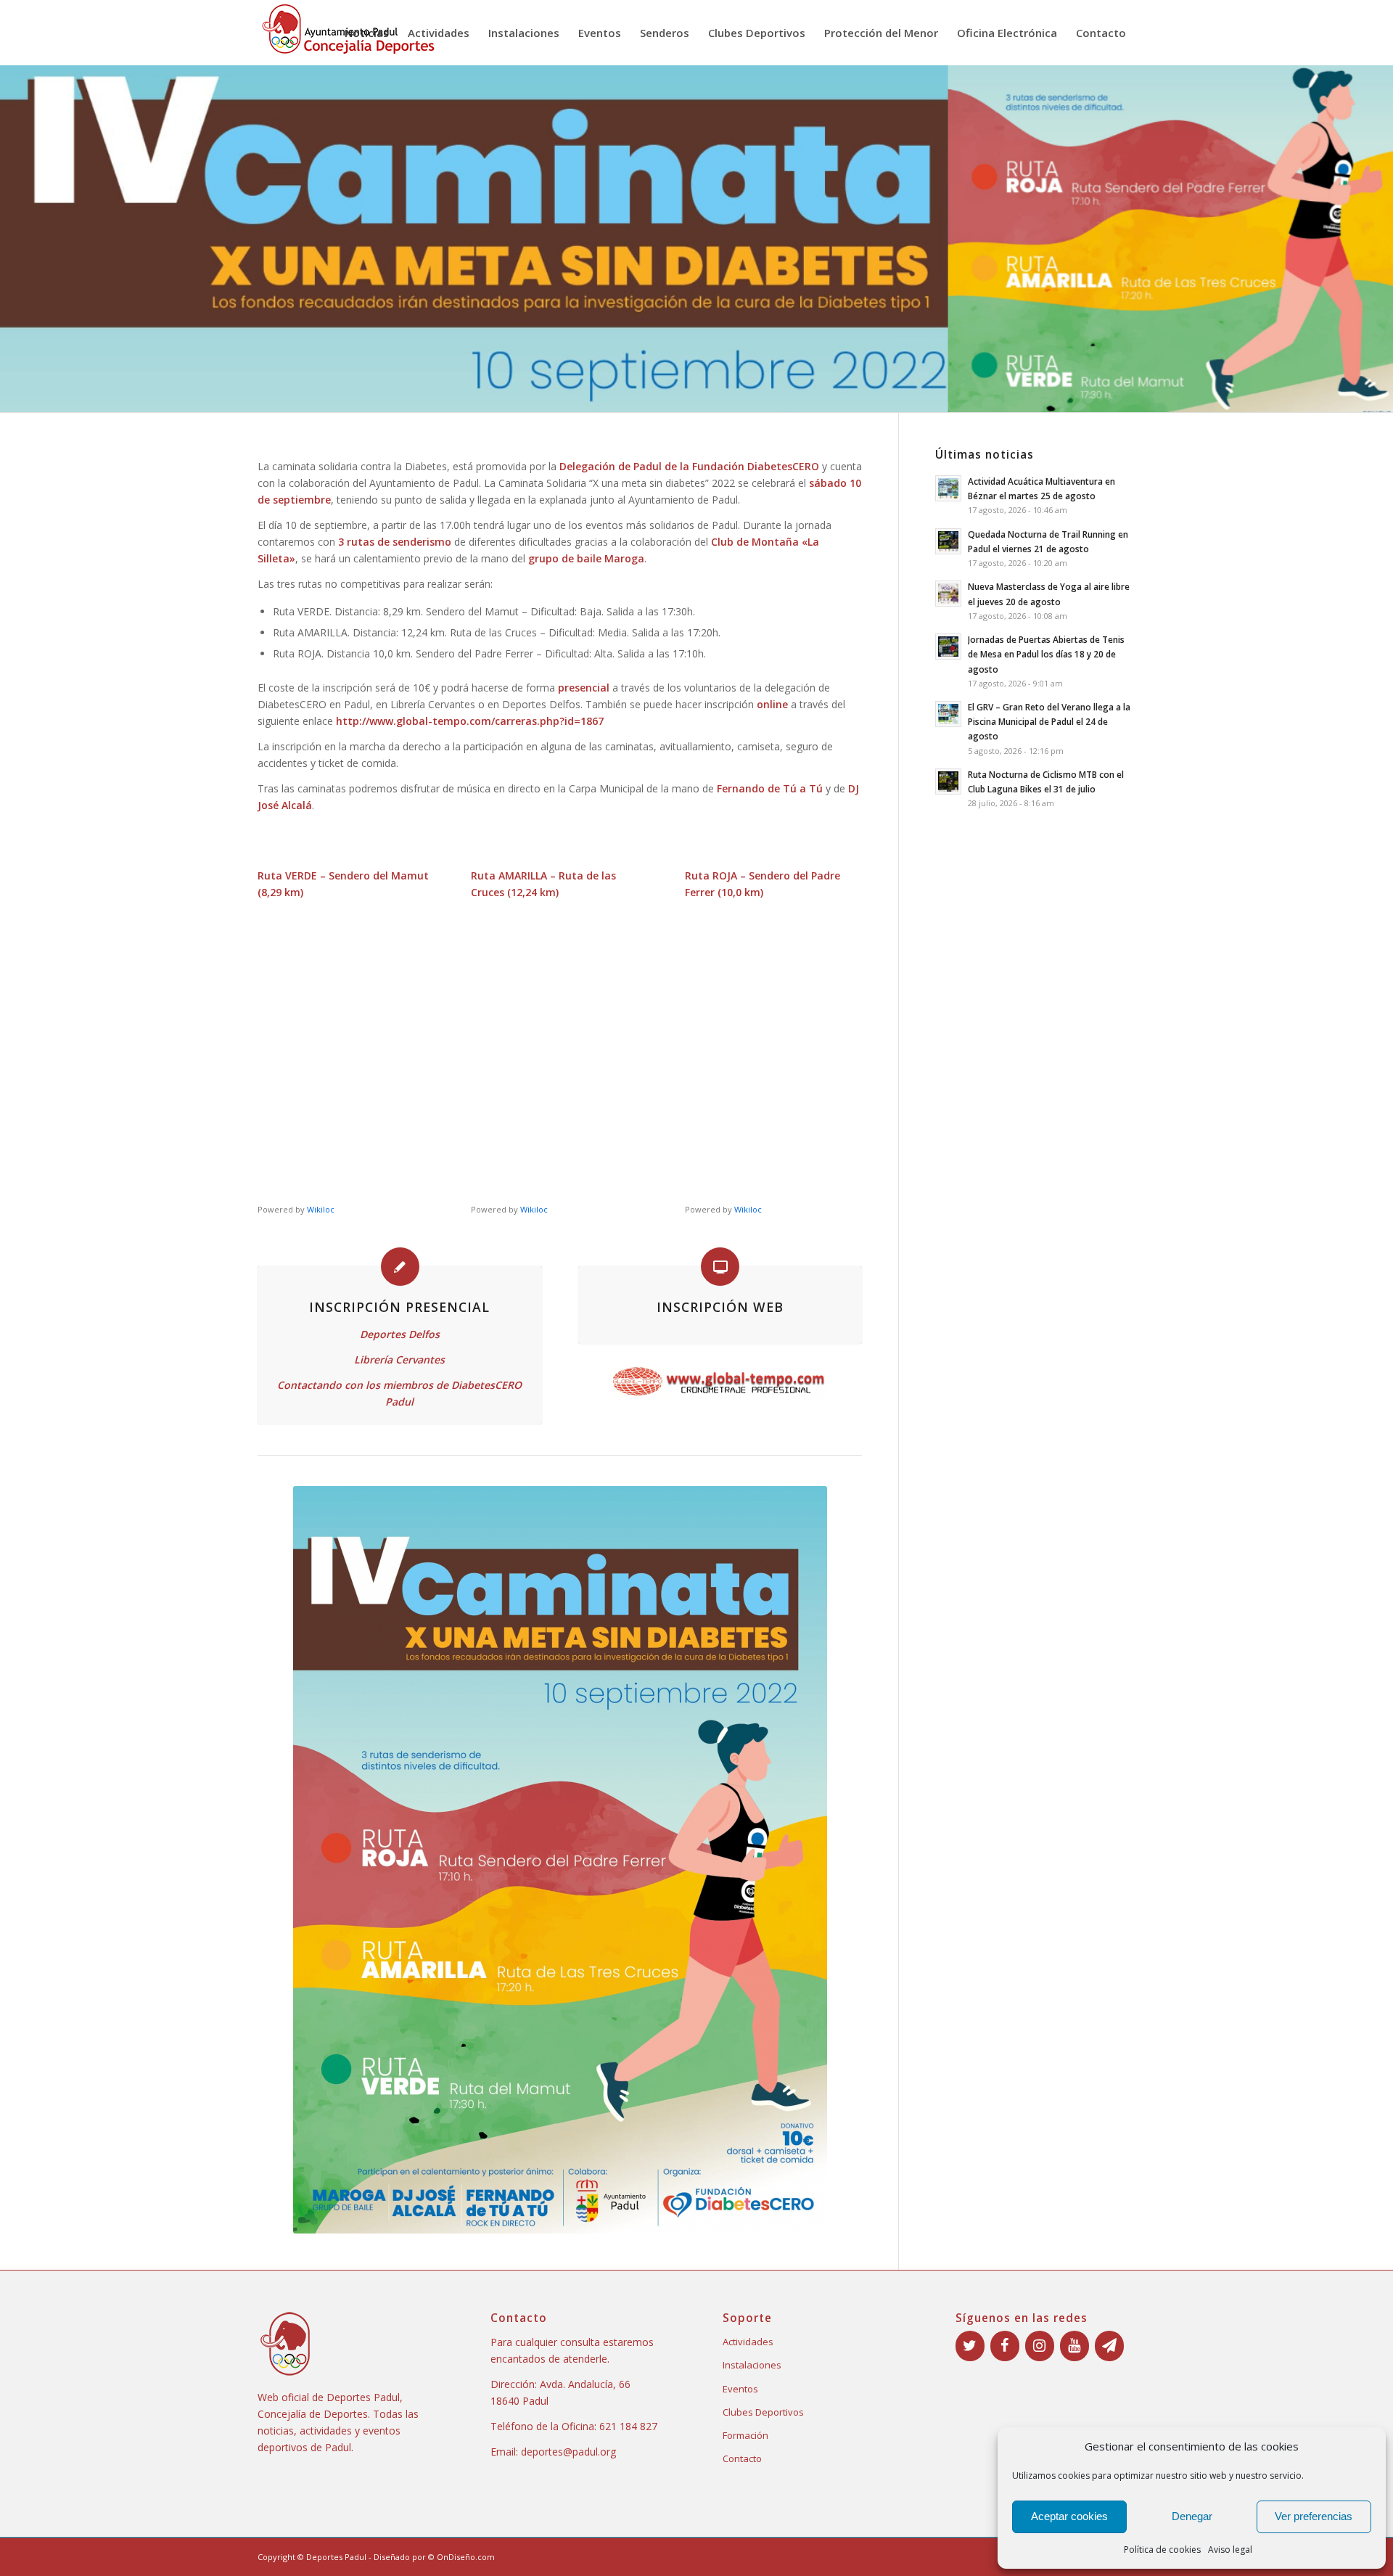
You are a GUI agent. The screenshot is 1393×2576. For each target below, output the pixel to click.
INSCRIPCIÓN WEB (720, 1307)
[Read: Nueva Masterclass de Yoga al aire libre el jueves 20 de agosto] (948, 594)
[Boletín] (1109, 2346)
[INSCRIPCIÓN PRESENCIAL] (400, 1267)
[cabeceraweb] (720, 1382)
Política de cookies (1162, 2550)
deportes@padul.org (568, 2452)
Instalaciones (752, 2365)
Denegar (1192, 2516)
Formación (745, 2435)
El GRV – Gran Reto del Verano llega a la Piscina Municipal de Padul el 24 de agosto (1049, 721)
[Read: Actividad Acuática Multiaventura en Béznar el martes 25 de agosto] (948, 488)
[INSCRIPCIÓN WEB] (720, 1267)
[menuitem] (367, 33)
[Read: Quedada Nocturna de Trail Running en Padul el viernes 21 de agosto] (948, 541)
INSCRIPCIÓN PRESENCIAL (399, 1307)
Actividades (748, 2342)
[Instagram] (1040, 2346)
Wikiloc (321, 1209)
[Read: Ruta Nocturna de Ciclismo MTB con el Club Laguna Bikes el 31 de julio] (948, 782)
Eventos (740, 2389)
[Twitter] (970, 2346)
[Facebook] (1005, 2346)
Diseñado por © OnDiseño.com (434, 2557)
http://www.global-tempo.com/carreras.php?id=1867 (470, 721)
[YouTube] (1074, 2346)
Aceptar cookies (1069, 2516)
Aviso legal (1230, 2550)
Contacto (742, 2458)
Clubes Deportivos (763, 2412)
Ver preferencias (1314, 2516)
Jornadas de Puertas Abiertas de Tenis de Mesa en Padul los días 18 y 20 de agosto (1046, 654)
